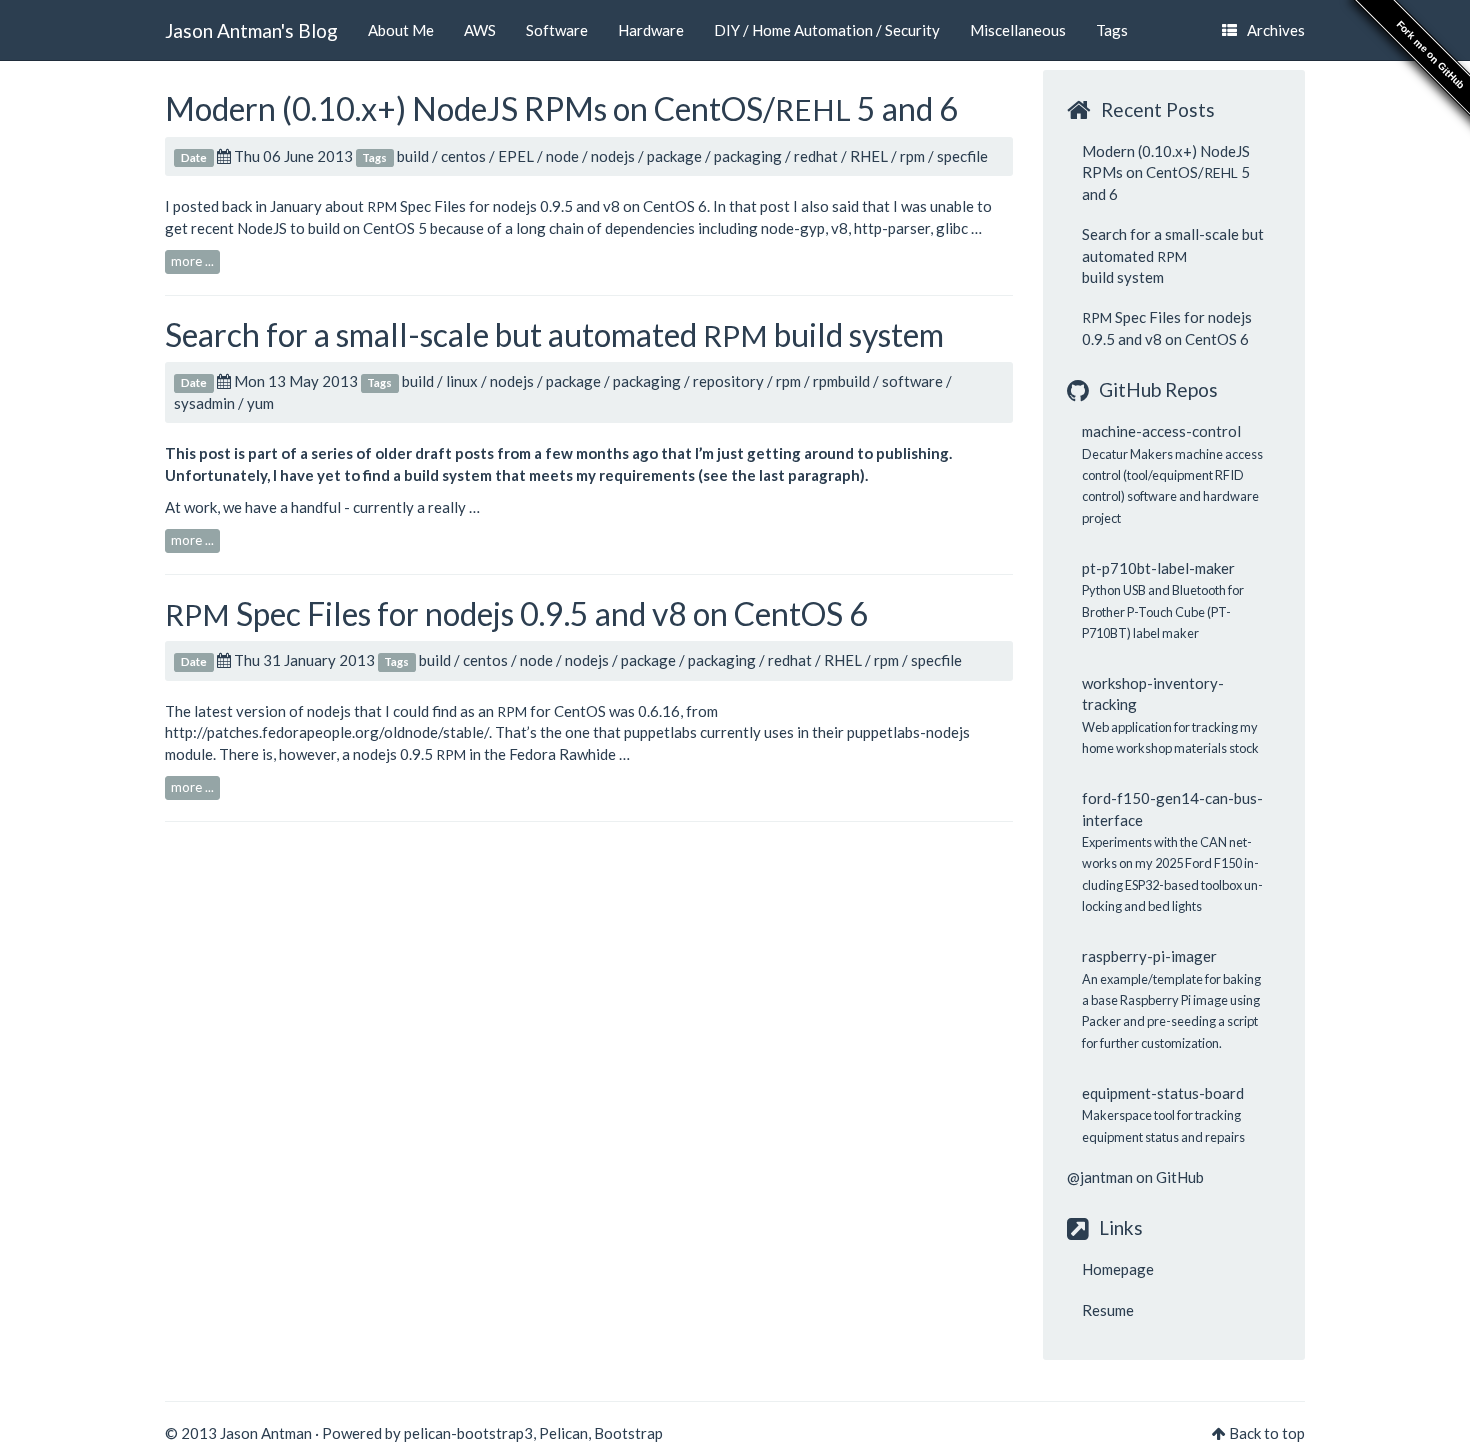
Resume (1108, 1310)
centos (463, 156)
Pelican (563, 1433)
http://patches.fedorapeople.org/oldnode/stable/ (327, 732)
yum (260, 403)
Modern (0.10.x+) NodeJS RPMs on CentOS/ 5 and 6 (561, 108)
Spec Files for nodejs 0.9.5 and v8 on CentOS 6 (537, 206)
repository (728, 381)
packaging (748, 156)
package (674, 156)
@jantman (1100, 1177)
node (562, 156)
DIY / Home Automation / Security (827, 30)
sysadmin (204, 403)
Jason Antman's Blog (251, 30)
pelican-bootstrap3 (468, 1433)
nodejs (613, 156)
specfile (962, 156)
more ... (192, 261)
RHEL (869, 156)
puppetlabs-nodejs (908, 732)
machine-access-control (1161, 431)
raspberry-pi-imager (1149, 956)
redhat (816, 156)
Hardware (651, 30)
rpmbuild (841, 381)
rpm (912, 156)
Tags (1112, 30)
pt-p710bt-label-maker (1158, 568)
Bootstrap (628, 1433)
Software (557, 30)
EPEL (516, 156)
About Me (401, 30)
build (413, 156)
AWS (480, 30)
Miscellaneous (1018, 30)
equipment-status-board (1163, 1093)
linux (462, 381)
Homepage (1118, 1269)
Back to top (1267, 1433)
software (912, 381)
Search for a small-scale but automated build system (554, 334)
